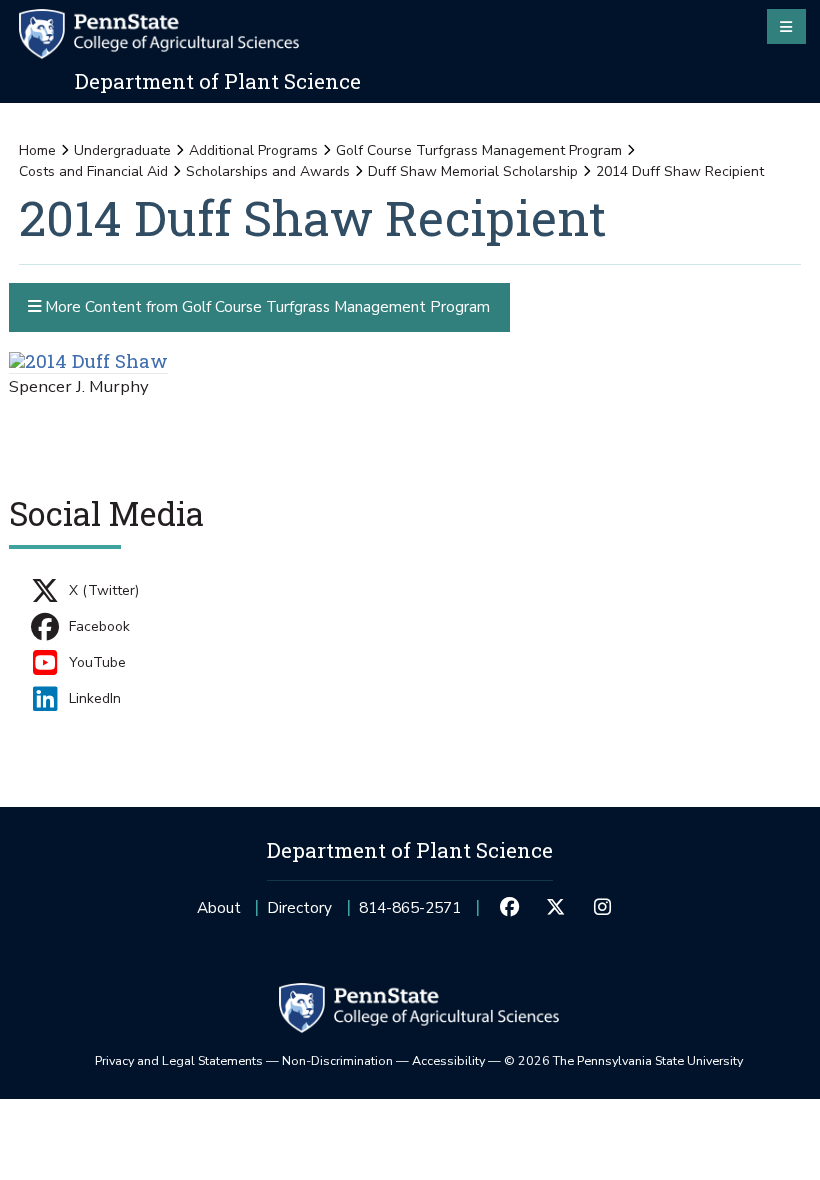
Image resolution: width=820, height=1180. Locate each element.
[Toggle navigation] (786, 26)
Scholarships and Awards (268, 171)
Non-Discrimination (337, 1060)
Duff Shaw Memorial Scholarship (473, 171)
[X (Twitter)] (556, 908)
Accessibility (448, 1060)
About (219, 907)
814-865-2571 (410, 913)
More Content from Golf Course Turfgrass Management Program (265, 306)
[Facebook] (509, 908)
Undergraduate (122, 150)
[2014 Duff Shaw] (88, 360)
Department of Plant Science (218, 81)
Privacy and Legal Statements (179, 1060)
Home (37, 150)
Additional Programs (253, 150)
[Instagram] (602, 908)
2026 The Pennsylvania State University (623, 1060)
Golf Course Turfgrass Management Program (479, 150)
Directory (299, 907)
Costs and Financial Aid (93, 171)
